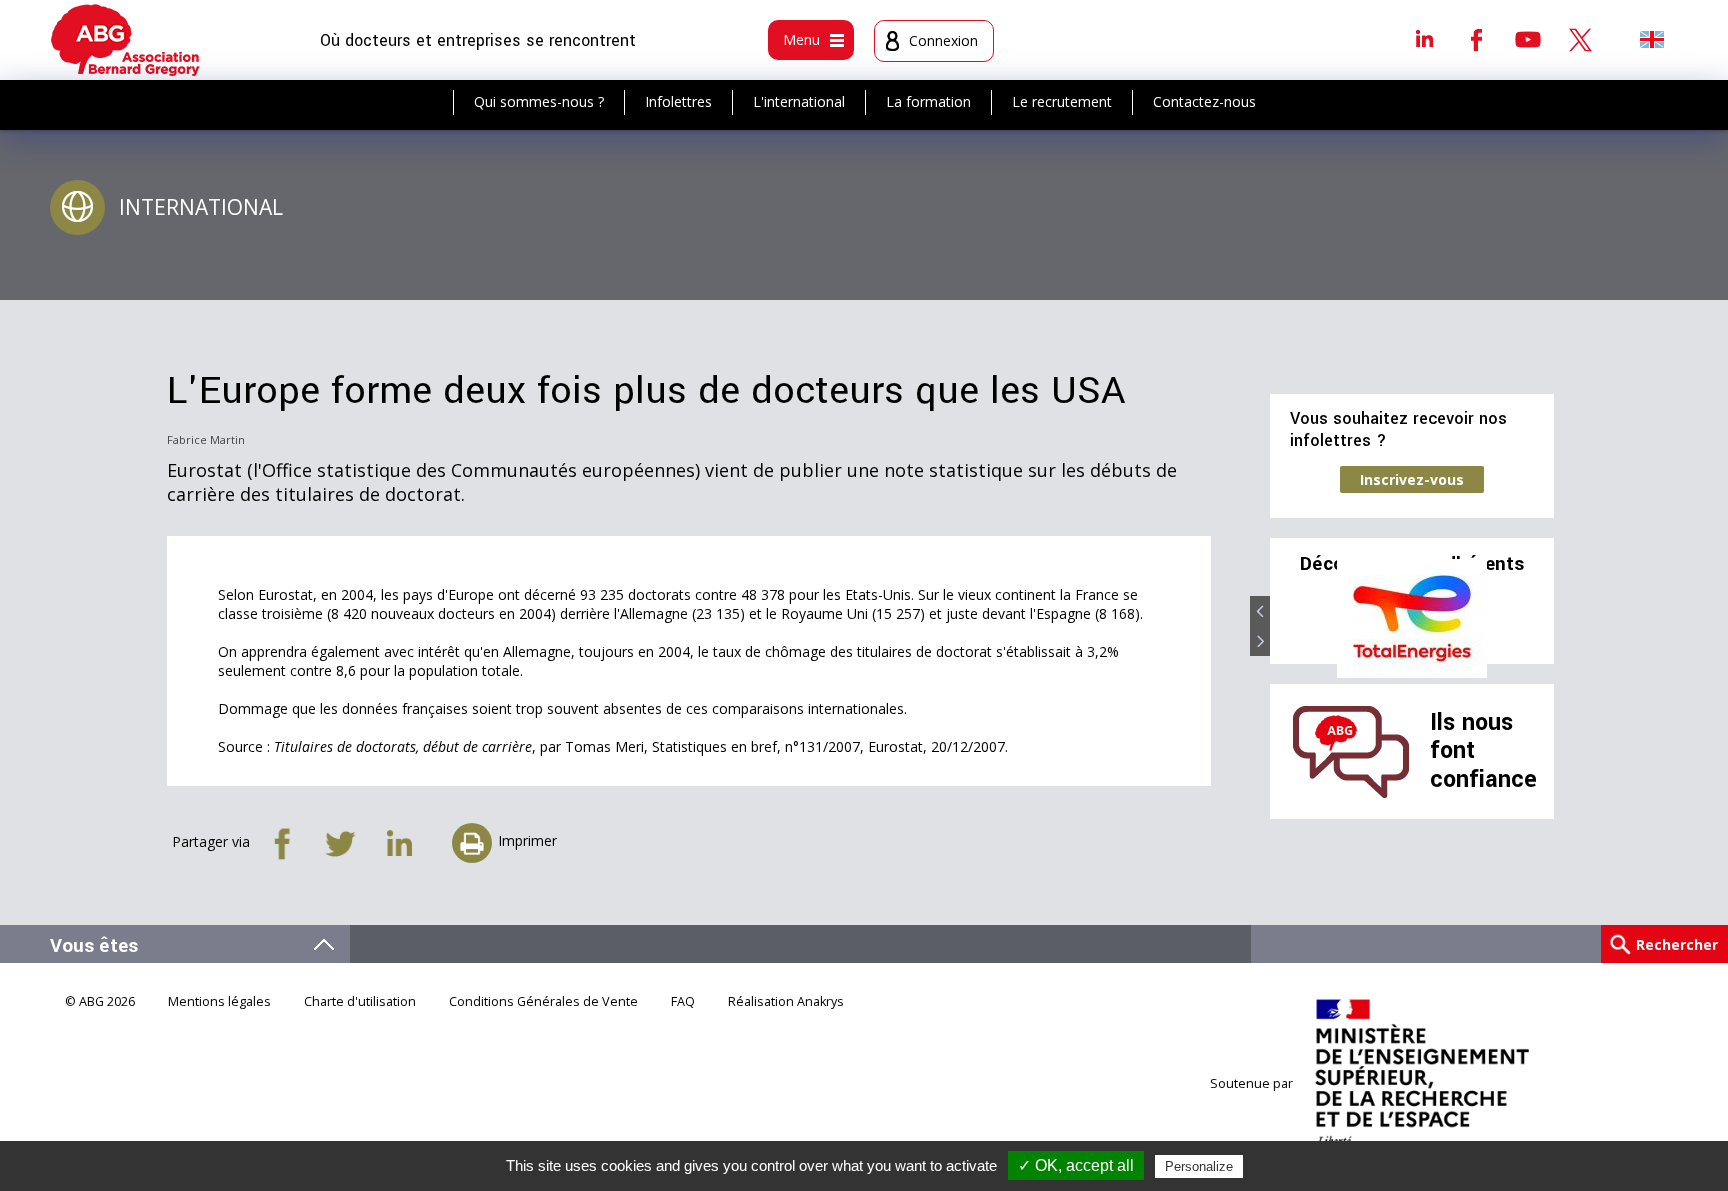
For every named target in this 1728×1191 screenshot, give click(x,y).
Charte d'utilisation (360, 1001)
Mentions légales (219, 1001)
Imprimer (527, 840)
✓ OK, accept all (1076, 1165)
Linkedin (1424, 39)
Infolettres (678, 101)
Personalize (1199, 1166)
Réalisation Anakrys (786, 1001)
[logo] (125, 40)
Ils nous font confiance (1483, 751)
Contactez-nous (1204, 101)
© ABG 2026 (100, 1001)
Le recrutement (1062, 101)
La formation (928, 101)
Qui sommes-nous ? (539, 101)
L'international (799, 101)
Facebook (1476, 39)
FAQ (683, 1001)
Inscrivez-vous (1412, 479)
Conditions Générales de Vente (543, 1001)
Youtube (1528, 39)
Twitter (1580, 39)
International (201, 207)
